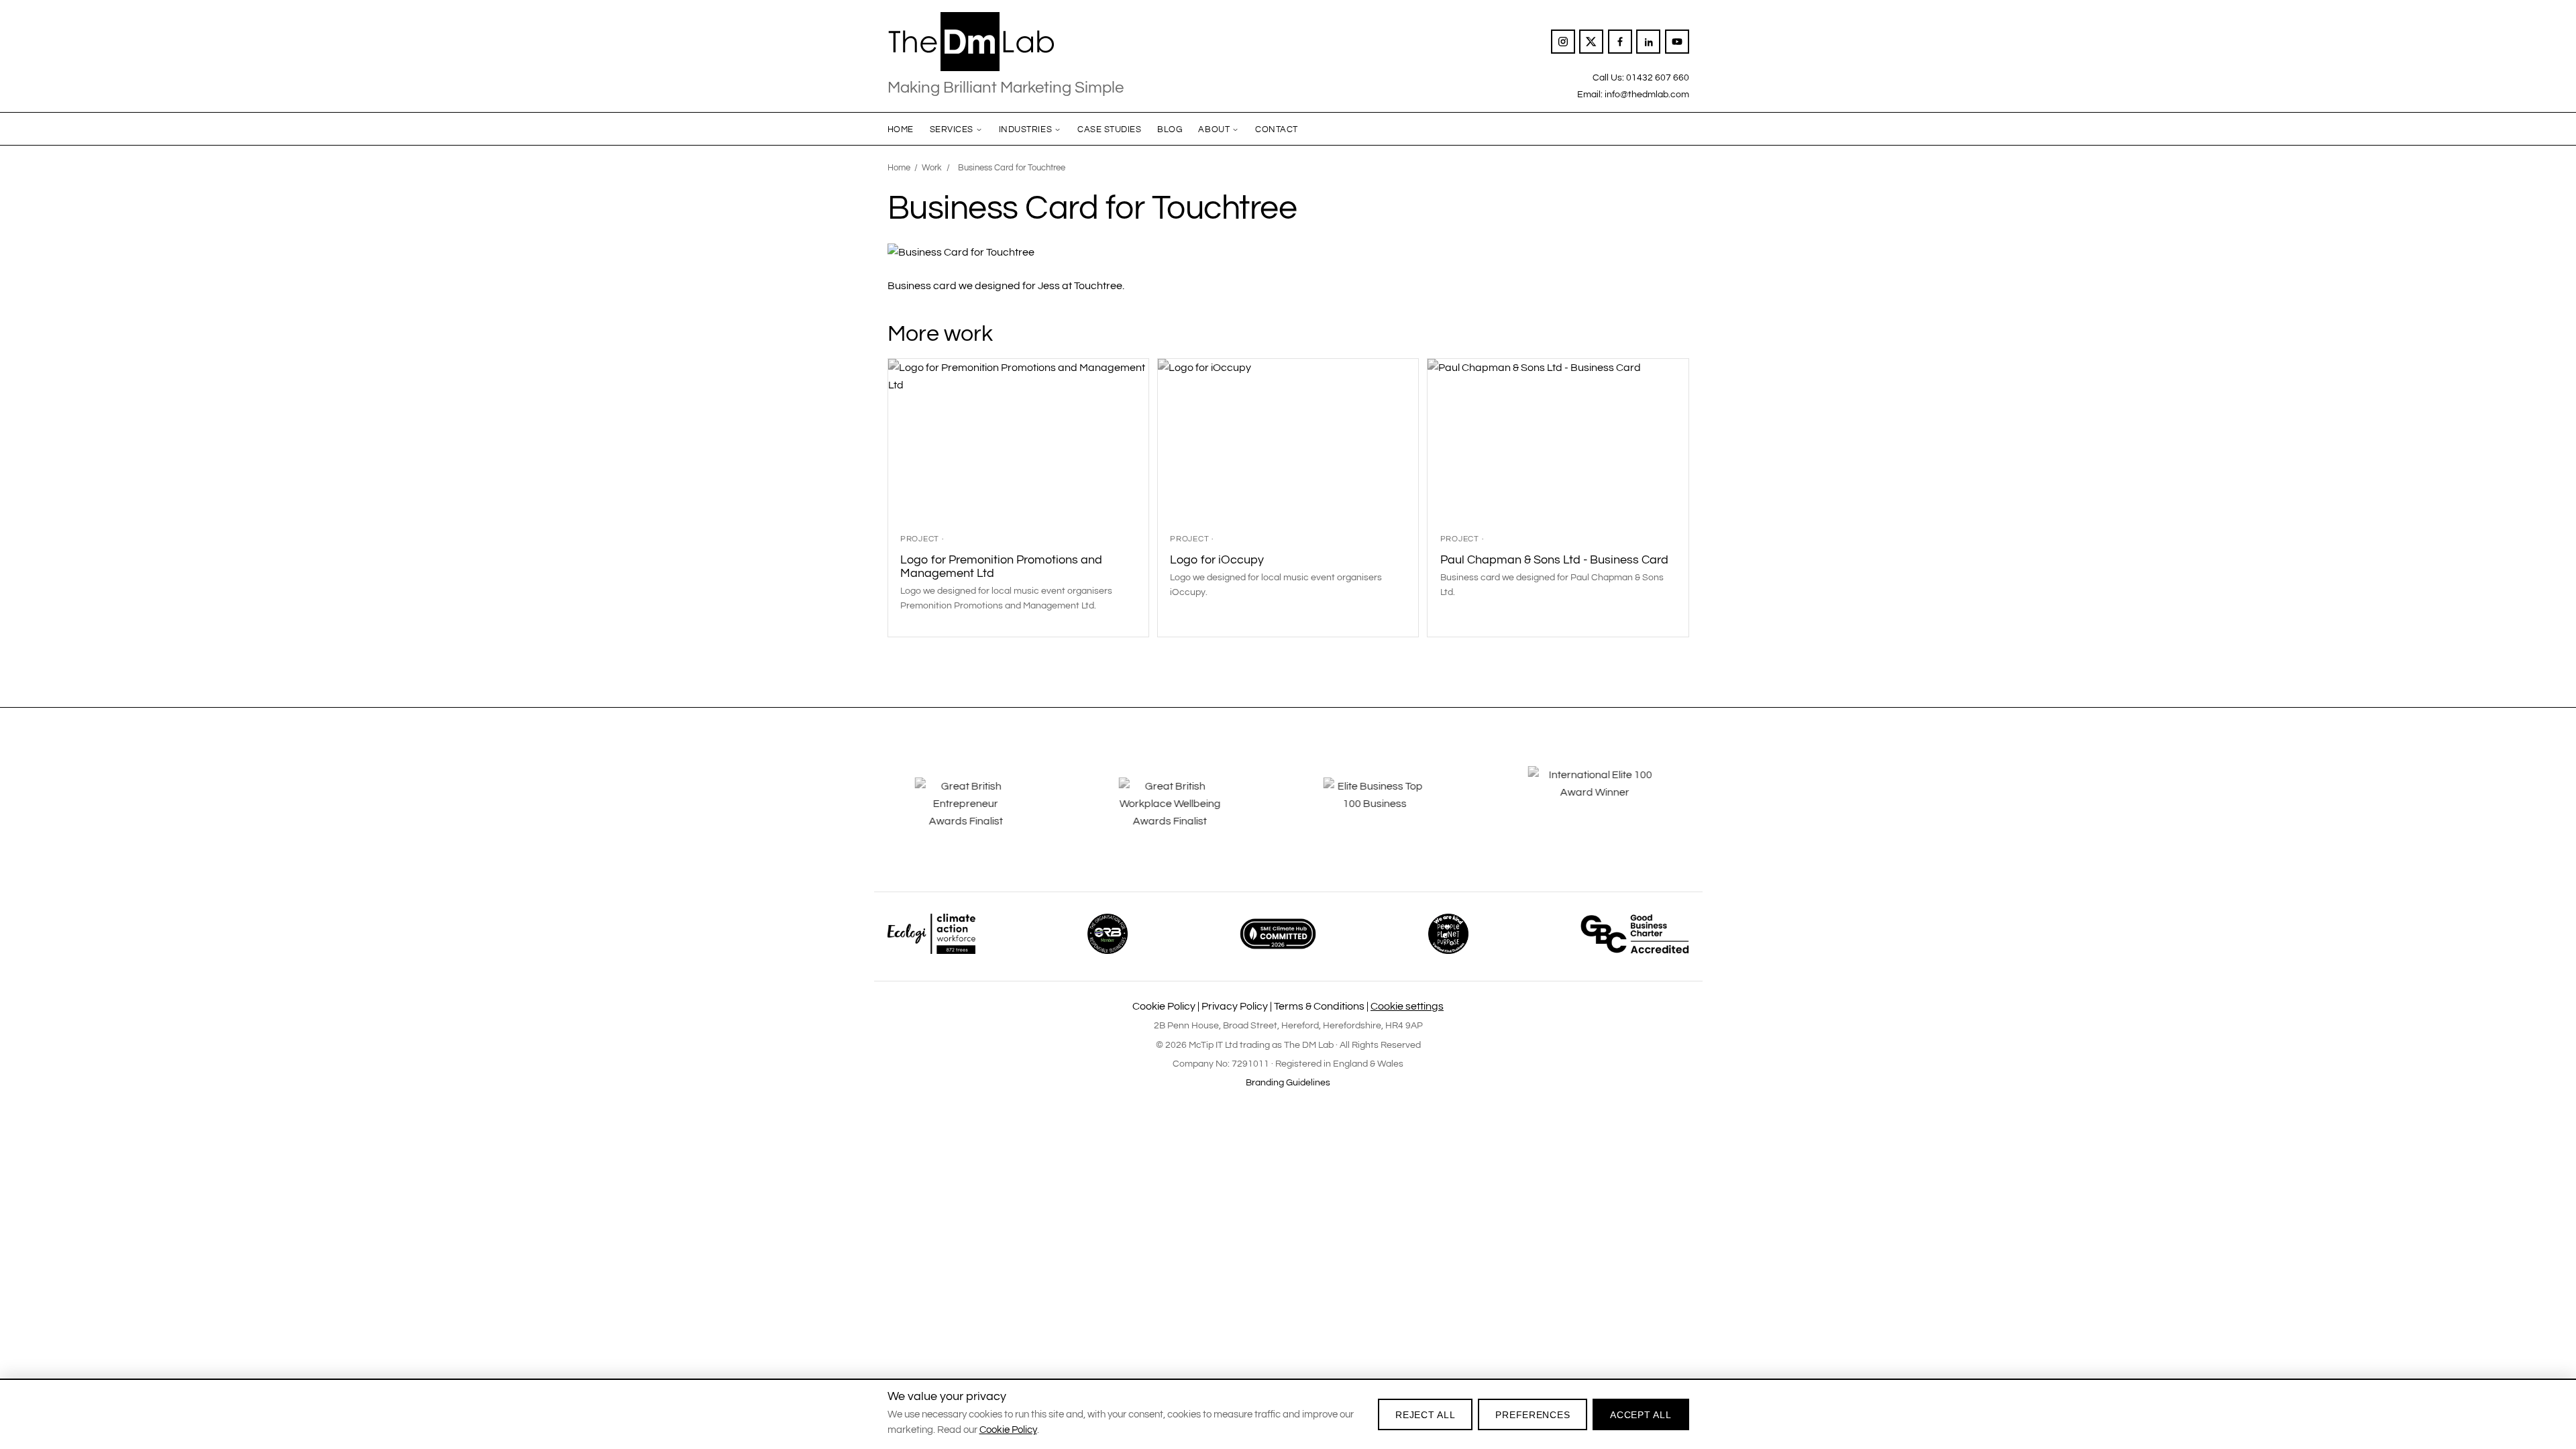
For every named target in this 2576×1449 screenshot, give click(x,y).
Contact (1277, 129)
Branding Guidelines (1288, 1083)
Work (932, 168)
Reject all (1425, 1415)
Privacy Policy (1235, 1006)
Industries (1025, 129)
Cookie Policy (1164, 1006)
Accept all (1641, 1415)
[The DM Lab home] (1006, 42)
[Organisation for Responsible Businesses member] (1108, 934)
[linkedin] (1648, 42)
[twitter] (1591, 42)
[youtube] (1677, 42)
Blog (1170, 129)
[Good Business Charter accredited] (1635, 934)
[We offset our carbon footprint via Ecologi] (931, 934)
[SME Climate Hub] (1278, 934)
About (1214, 129)
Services (952, 129)
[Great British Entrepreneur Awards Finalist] (981, 813)
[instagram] (1563, 42)
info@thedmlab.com (1647, 94)
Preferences (1533, 1415)
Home (901, 129)
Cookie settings (1407, 1006)
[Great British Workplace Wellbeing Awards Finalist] (1186, 813)
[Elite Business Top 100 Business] (1390, 813)
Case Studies (1109, 129)
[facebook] (1620, 42)
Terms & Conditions (1319, 1006)
